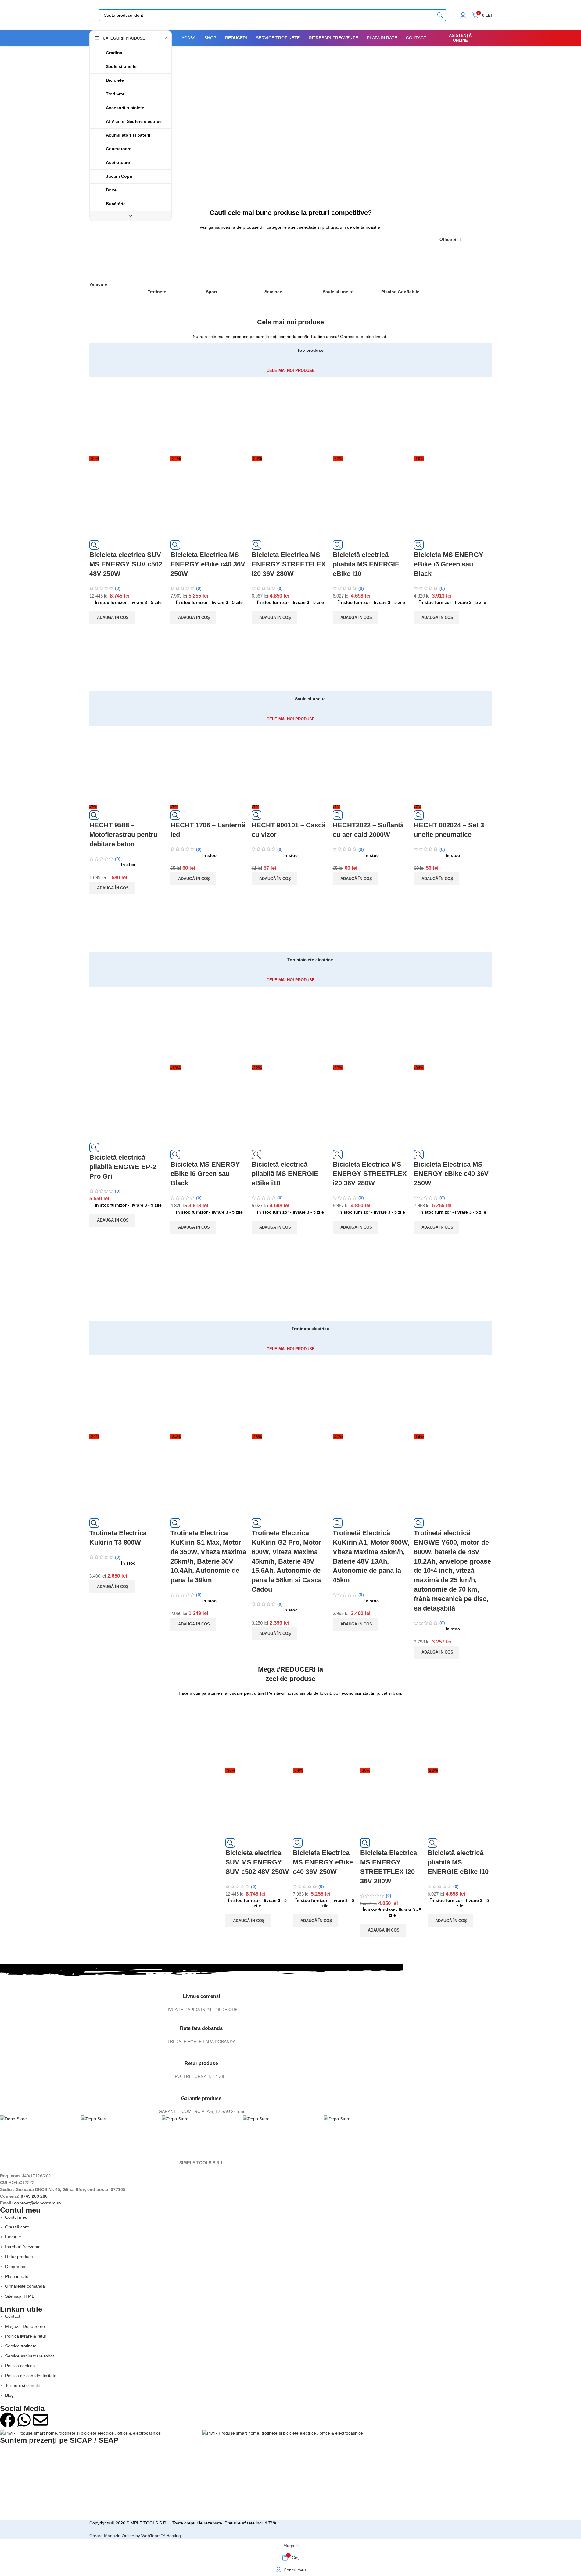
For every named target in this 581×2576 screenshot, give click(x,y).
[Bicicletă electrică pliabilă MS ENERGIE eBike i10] (372, 416)
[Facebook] (8, 2420)
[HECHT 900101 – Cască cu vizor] (291, 764)
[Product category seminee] (290, 269)
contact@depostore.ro (38, 2203)
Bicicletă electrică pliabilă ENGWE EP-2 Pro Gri (123, 1167)
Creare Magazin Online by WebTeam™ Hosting (135, 2536)
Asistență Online (460, 38)
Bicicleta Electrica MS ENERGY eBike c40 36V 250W (208, 564)
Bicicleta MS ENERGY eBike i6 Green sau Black (449, 564)
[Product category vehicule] (115, 265)
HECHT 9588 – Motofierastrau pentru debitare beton (123, 835)
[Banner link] (332, 121)
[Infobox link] (201, 1995)
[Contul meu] (463, 15)
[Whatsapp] (24, 2420)
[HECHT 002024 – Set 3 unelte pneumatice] (453, 764)
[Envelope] (41, 2420)
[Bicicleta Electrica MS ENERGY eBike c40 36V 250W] (210, 416)
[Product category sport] (232, 269)
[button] (112, 618)
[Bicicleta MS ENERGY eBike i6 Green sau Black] (453, 416)
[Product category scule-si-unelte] (349, 269)
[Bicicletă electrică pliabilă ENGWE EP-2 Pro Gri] (128, 1025)
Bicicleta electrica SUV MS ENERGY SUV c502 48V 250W (126, 564)
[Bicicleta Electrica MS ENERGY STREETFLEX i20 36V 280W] (291, 416)
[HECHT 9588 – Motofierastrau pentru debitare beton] (128, 764)
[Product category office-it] (466, 243)
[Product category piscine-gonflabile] (407, 269)
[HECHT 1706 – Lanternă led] (210, 764)
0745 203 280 (34, 2196)
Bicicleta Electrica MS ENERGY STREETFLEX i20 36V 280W (289, 564)
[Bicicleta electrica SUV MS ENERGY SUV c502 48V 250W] (128, 416)
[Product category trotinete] (174, 269)
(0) (118, 588)
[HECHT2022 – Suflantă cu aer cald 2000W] (372, 764)
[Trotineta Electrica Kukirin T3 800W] (128, 1394)
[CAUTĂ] (440, 15)
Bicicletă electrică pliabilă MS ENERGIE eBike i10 (366, 564)
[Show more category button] (131, 216)
